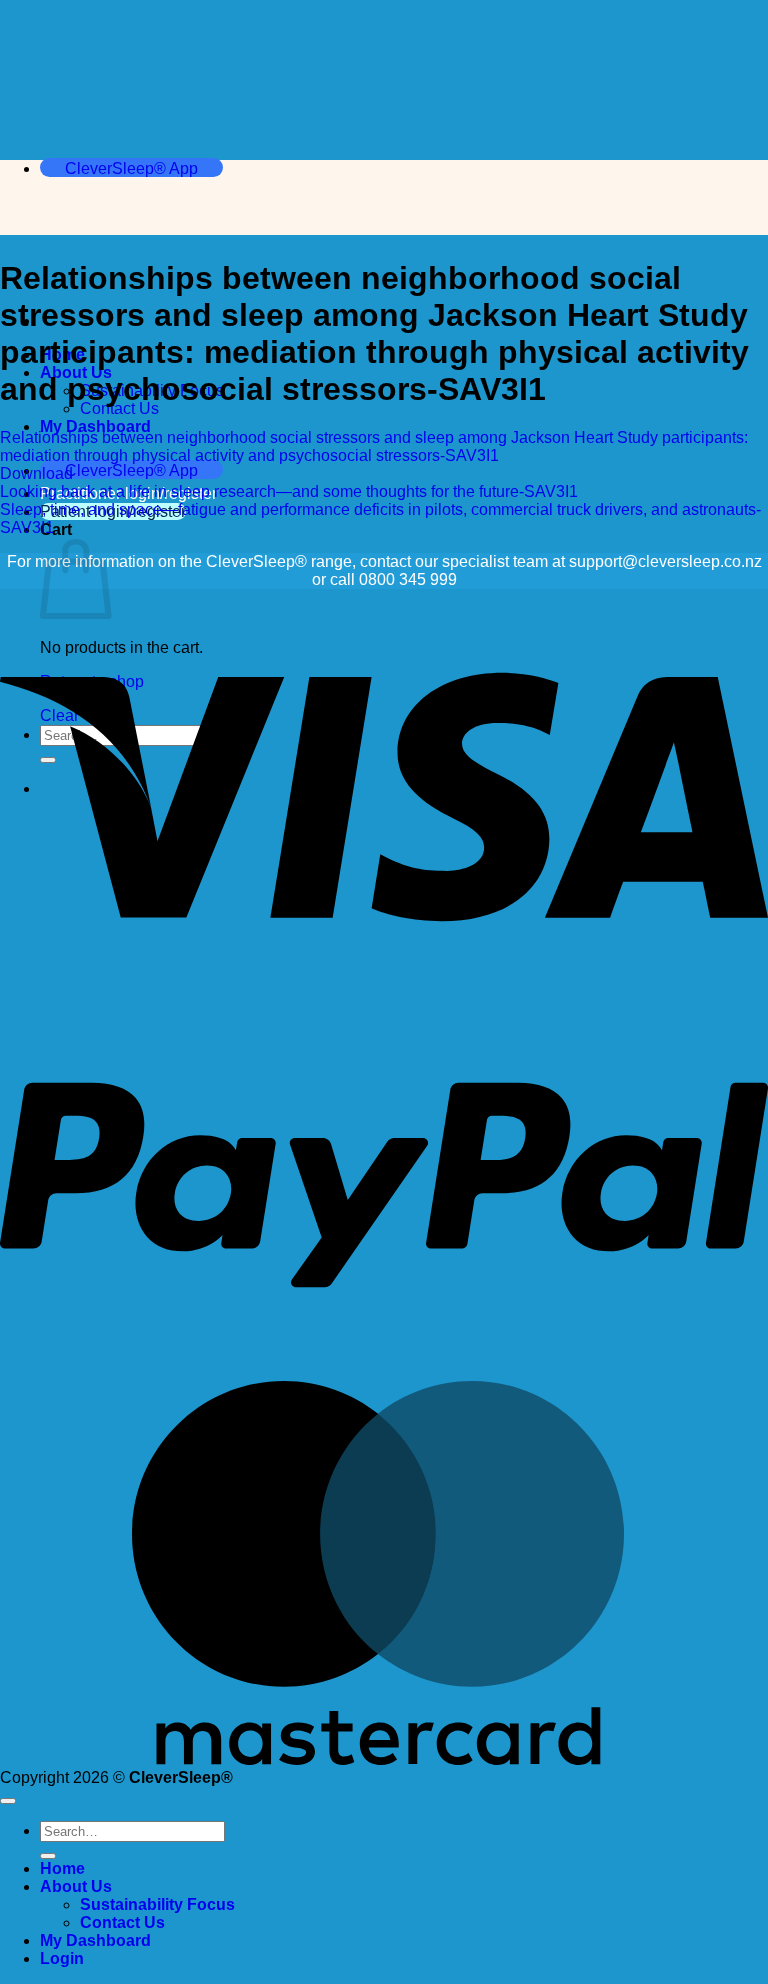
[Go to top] (8, 1801)
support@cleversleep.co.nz (665, 561)
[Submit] (48, 1856)
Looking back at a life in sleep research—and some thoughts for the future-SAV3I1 (289, 491)
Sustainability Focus (157, 1904)
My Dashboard (95, 426)
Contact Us (119, 408)
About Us (76, 1886)
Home (62, 1868)
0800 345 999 (408, 579)
